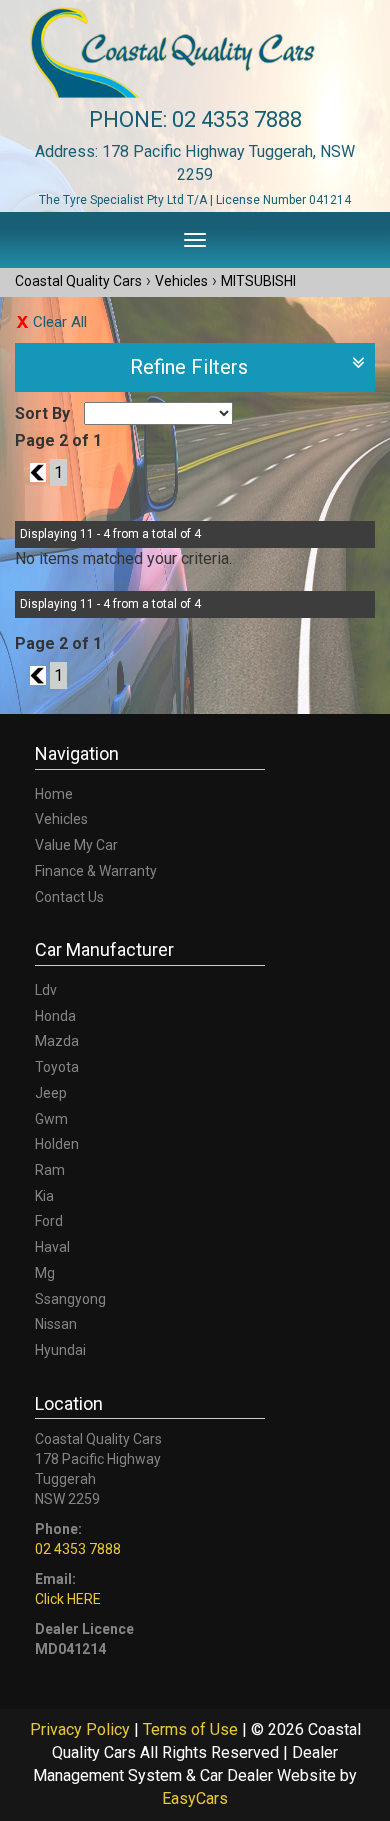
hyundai (60, 1350)
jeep (51, 1093)
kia (44, 1196)
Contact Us (69, 897)
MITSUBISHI (258, 281)
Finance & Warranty (96, 871)
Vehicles (181, 281)
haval (52, 1247)
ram (50, 1170)
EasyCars (195, 1798)
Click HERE (68, 1599)
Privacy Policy (82, 1729)
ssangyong (70, 1299)
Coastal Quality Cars (78, 281)
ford (49, 1221)
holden (57, 1144)
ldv (46, 990)
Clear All (60, 322)
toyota (57, 1067)
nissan (56, 1324)
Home (54, 794)
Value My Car (76, 845)
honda (55, 1016)
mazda (57, 1041)
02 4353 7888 (237, 119)
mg (45, 1273)
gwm (51, 1119)
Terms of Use (192, 1729)
